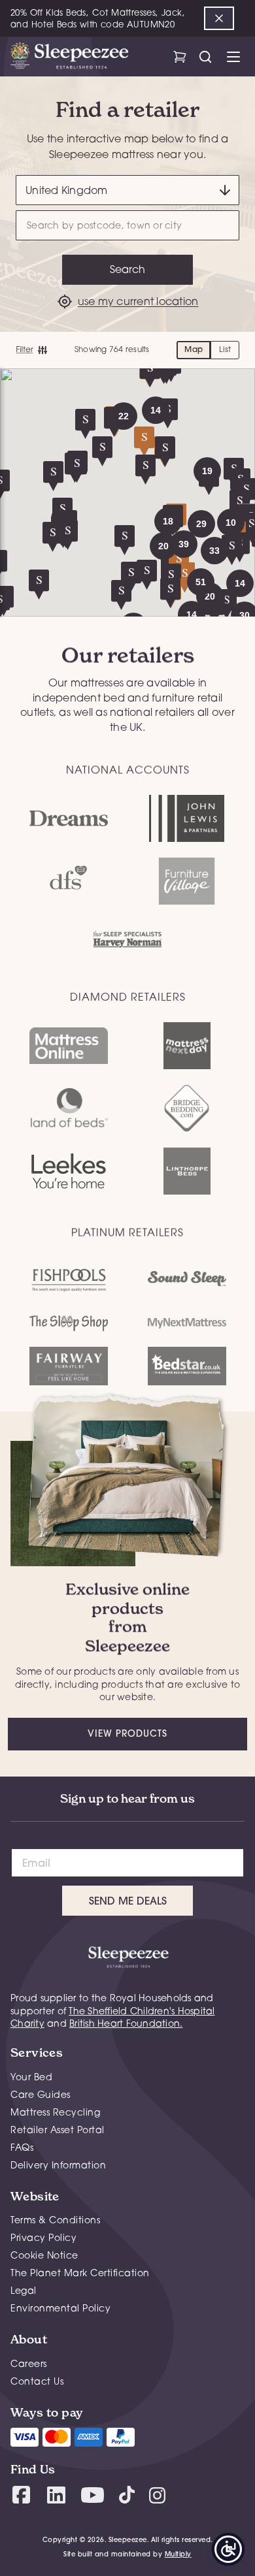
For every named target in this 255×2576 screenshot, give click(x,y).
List (225, 349)
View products (127, 1733)
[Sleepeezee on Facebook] (21, 2495)
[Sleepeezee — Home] (69, 57)
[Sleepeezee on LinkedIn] (56, 2495)
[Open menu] (233, 57)
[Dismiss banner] (219, 18)
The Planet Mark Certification (80, 2273)
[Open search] (205, 57)
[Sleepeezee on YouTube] (93, 2495)
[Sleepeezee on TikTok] (127, 2495)
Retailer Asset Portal (58, 2130)
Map (194, 349)
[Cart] (179, 57)
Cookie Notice (44, 2255)
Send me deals (128, 1901)
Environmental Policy (60, 2308)
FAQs (22, 2147)
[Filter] (31, 350)
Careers (29, 2363)
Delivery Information (58, 2165)
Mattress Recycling (55, 2112)
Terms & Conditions (55, 2220)
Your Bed (31, 2077)
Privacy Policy (43, 2237)
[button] (207, 471)
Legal (24, 2290)
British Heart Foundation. (126, 2023)
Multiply (178, 2554)
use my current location (138, 301)
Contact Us (37, 2381)
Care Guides (41, 2094)
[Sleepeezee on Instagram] (157, 2495)
